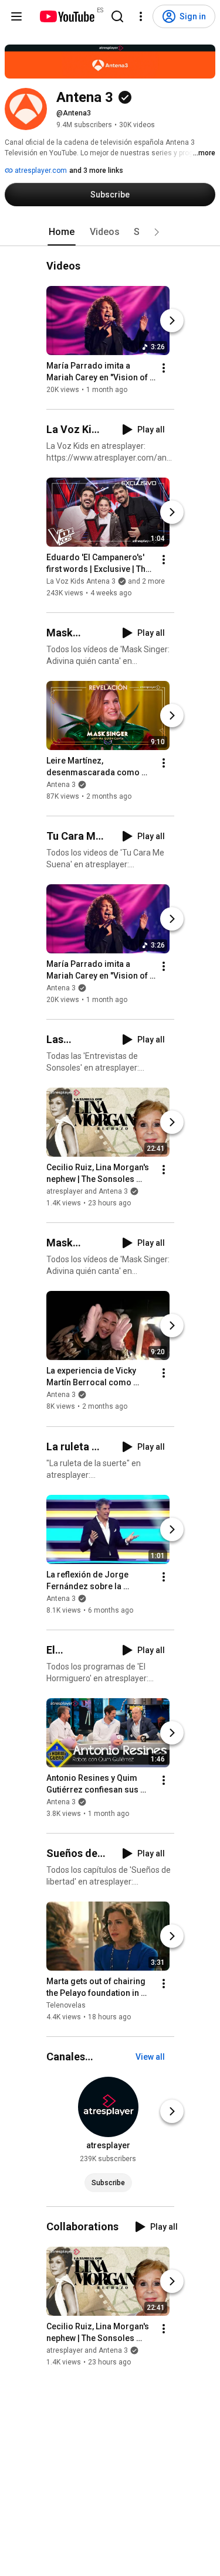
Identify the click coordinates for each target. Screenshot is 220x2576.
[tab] (62, 232)
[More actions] (164, 368)
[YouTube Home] (67, 16)
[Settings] (141, 16)
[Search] (117, 16)
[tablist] (110, 232)
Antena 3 (61, 785)
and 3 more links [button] (96, 171)
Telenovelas (66, 2005)
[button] (157, 232)
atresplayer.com (40, 171)
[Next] (172, 321)
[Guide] (16, 16)
